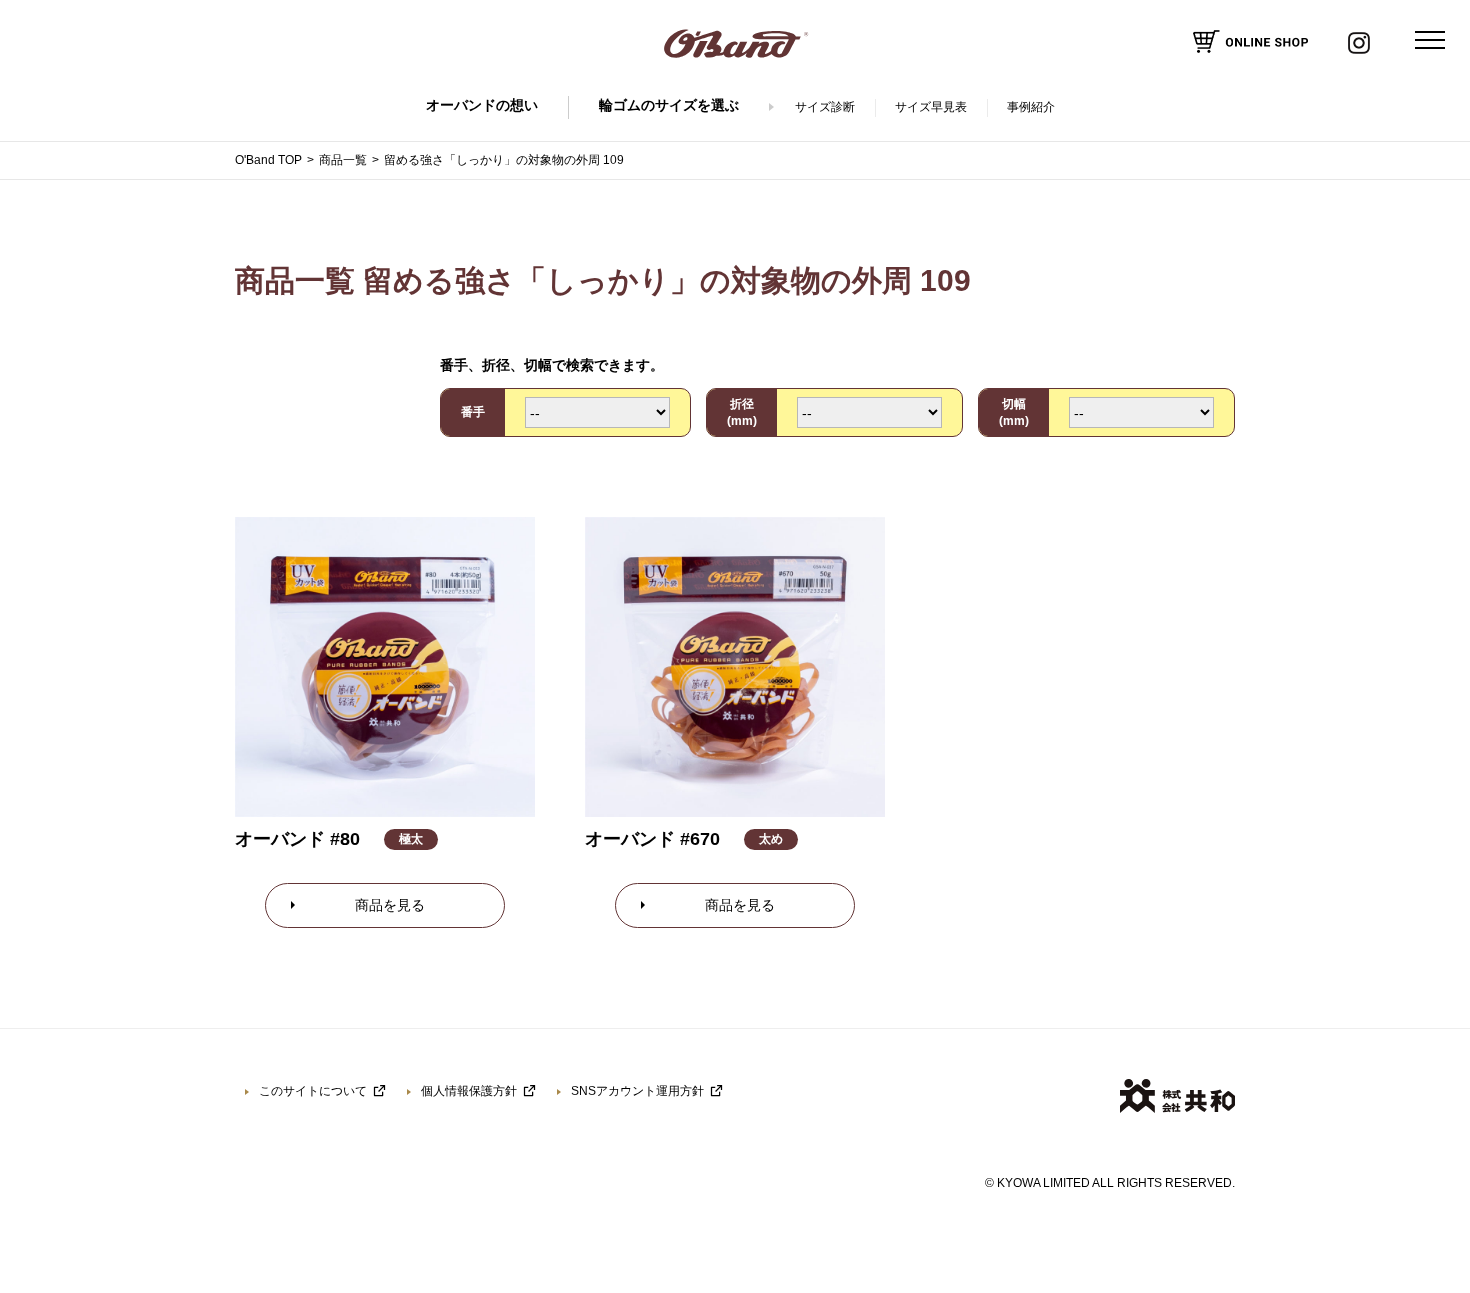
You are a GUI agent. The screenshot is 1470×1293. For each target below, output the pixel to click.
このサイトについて (313, 1091)
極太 (411, 839)
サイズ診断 (825, 107)
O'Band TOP (268, 160)
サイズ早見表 (931, 107)
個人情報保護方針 (469, 1091)
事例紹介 (1031, 107)
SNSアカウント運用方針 (637, 1091)
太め (771, 839)
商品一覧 (343, 160)
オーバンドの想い (482, 105)
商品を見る (390, 905)
